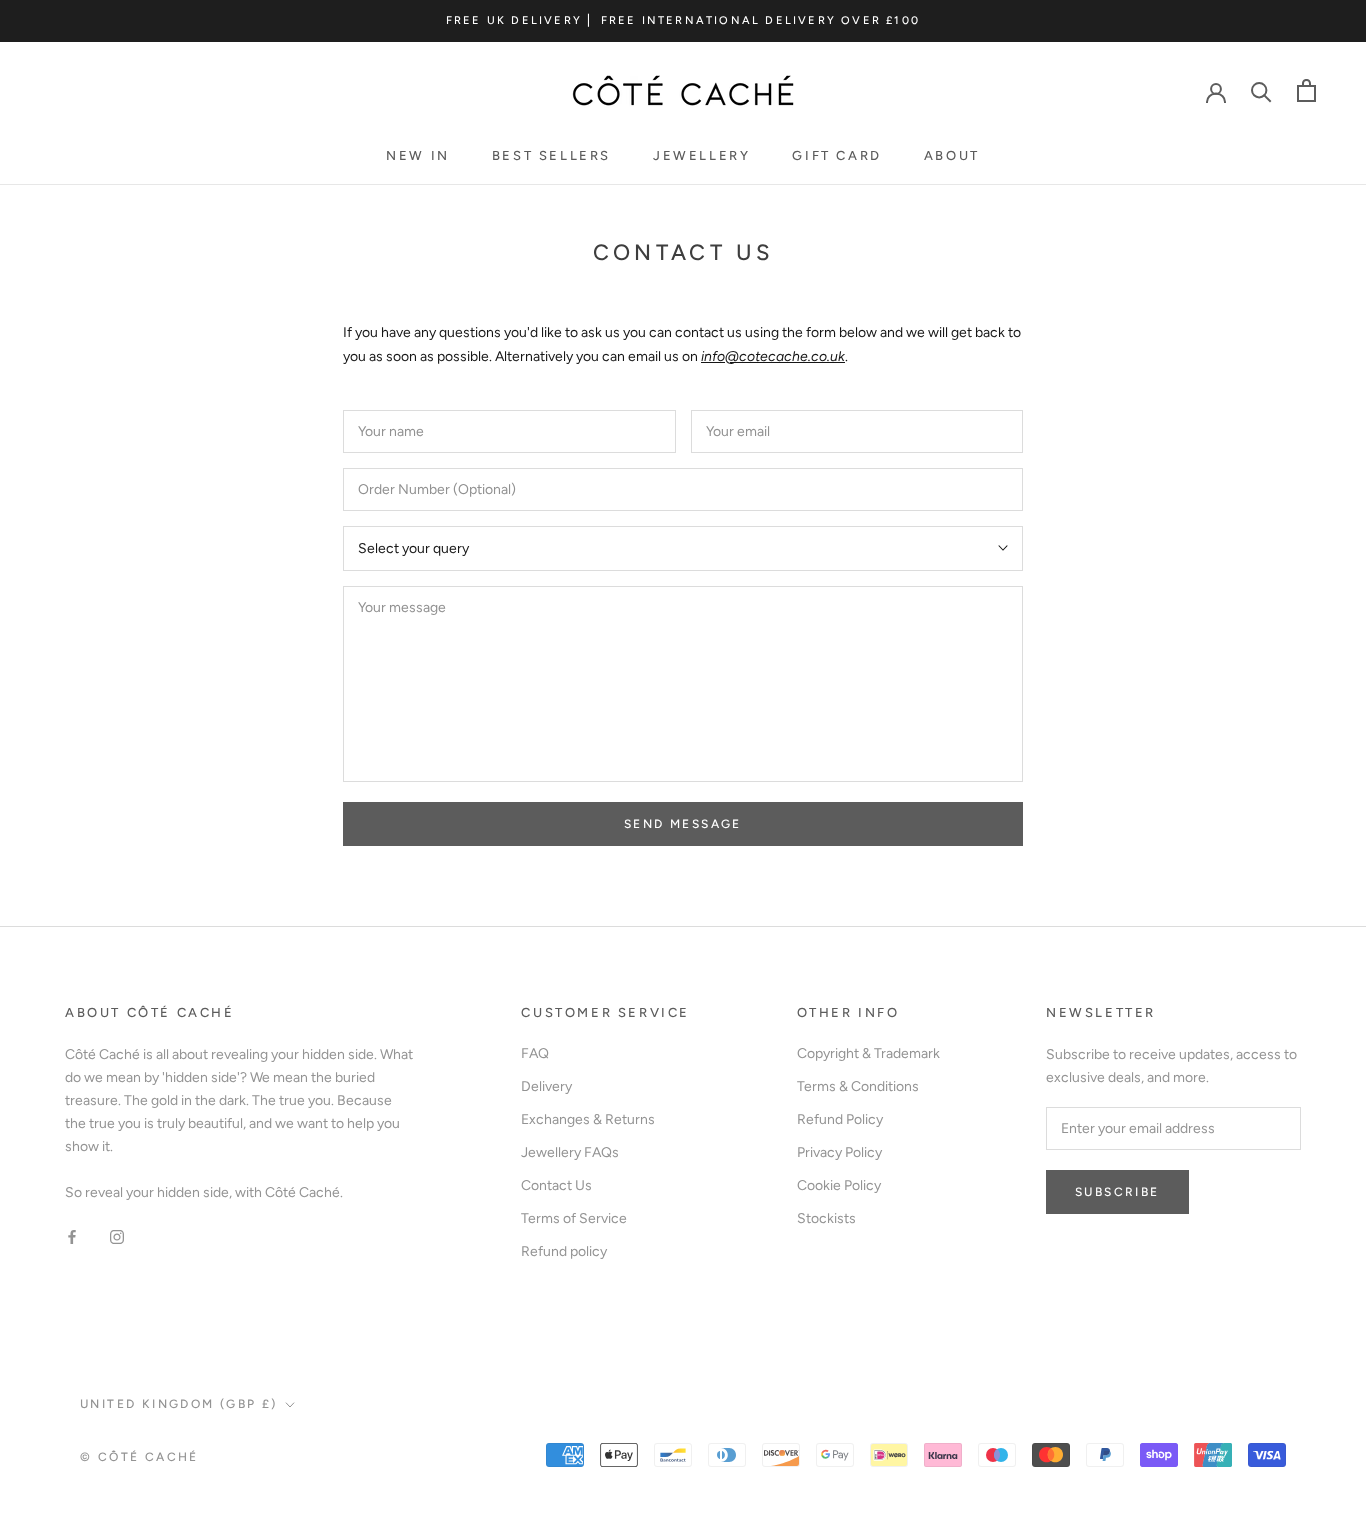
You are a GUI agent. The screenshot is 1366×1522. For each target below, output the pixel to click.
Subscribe (1117, 1192)
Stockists (826, 1218)
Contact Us (556, 1185)
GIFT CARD (836, 155)
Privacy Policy (839, 1152)
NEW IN (418, 155)
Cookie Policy (839, 1185)
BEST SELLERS (551, 155)
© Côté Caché (139, 1457)
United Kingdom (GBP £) (179, 1404)
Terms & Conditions (858, 1086)
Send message (683, 824)
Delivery (546, 1086)
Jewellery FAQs (570, 1152)
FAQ (535, 1053)
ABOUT (952, 155)
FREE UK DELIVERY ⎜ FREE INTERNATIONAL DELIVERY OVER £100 (683, 20)
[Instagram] (117, 1235)
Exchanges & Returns (588, 1119)
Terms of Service (574, 1218)
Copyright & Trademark (868, 1053)
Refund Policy (840, 1119)
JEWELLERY (701, 155)
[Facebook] (72, 1235)
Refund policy (564, 1251)
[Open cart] (1306, 90)
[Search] (1261, 90)
